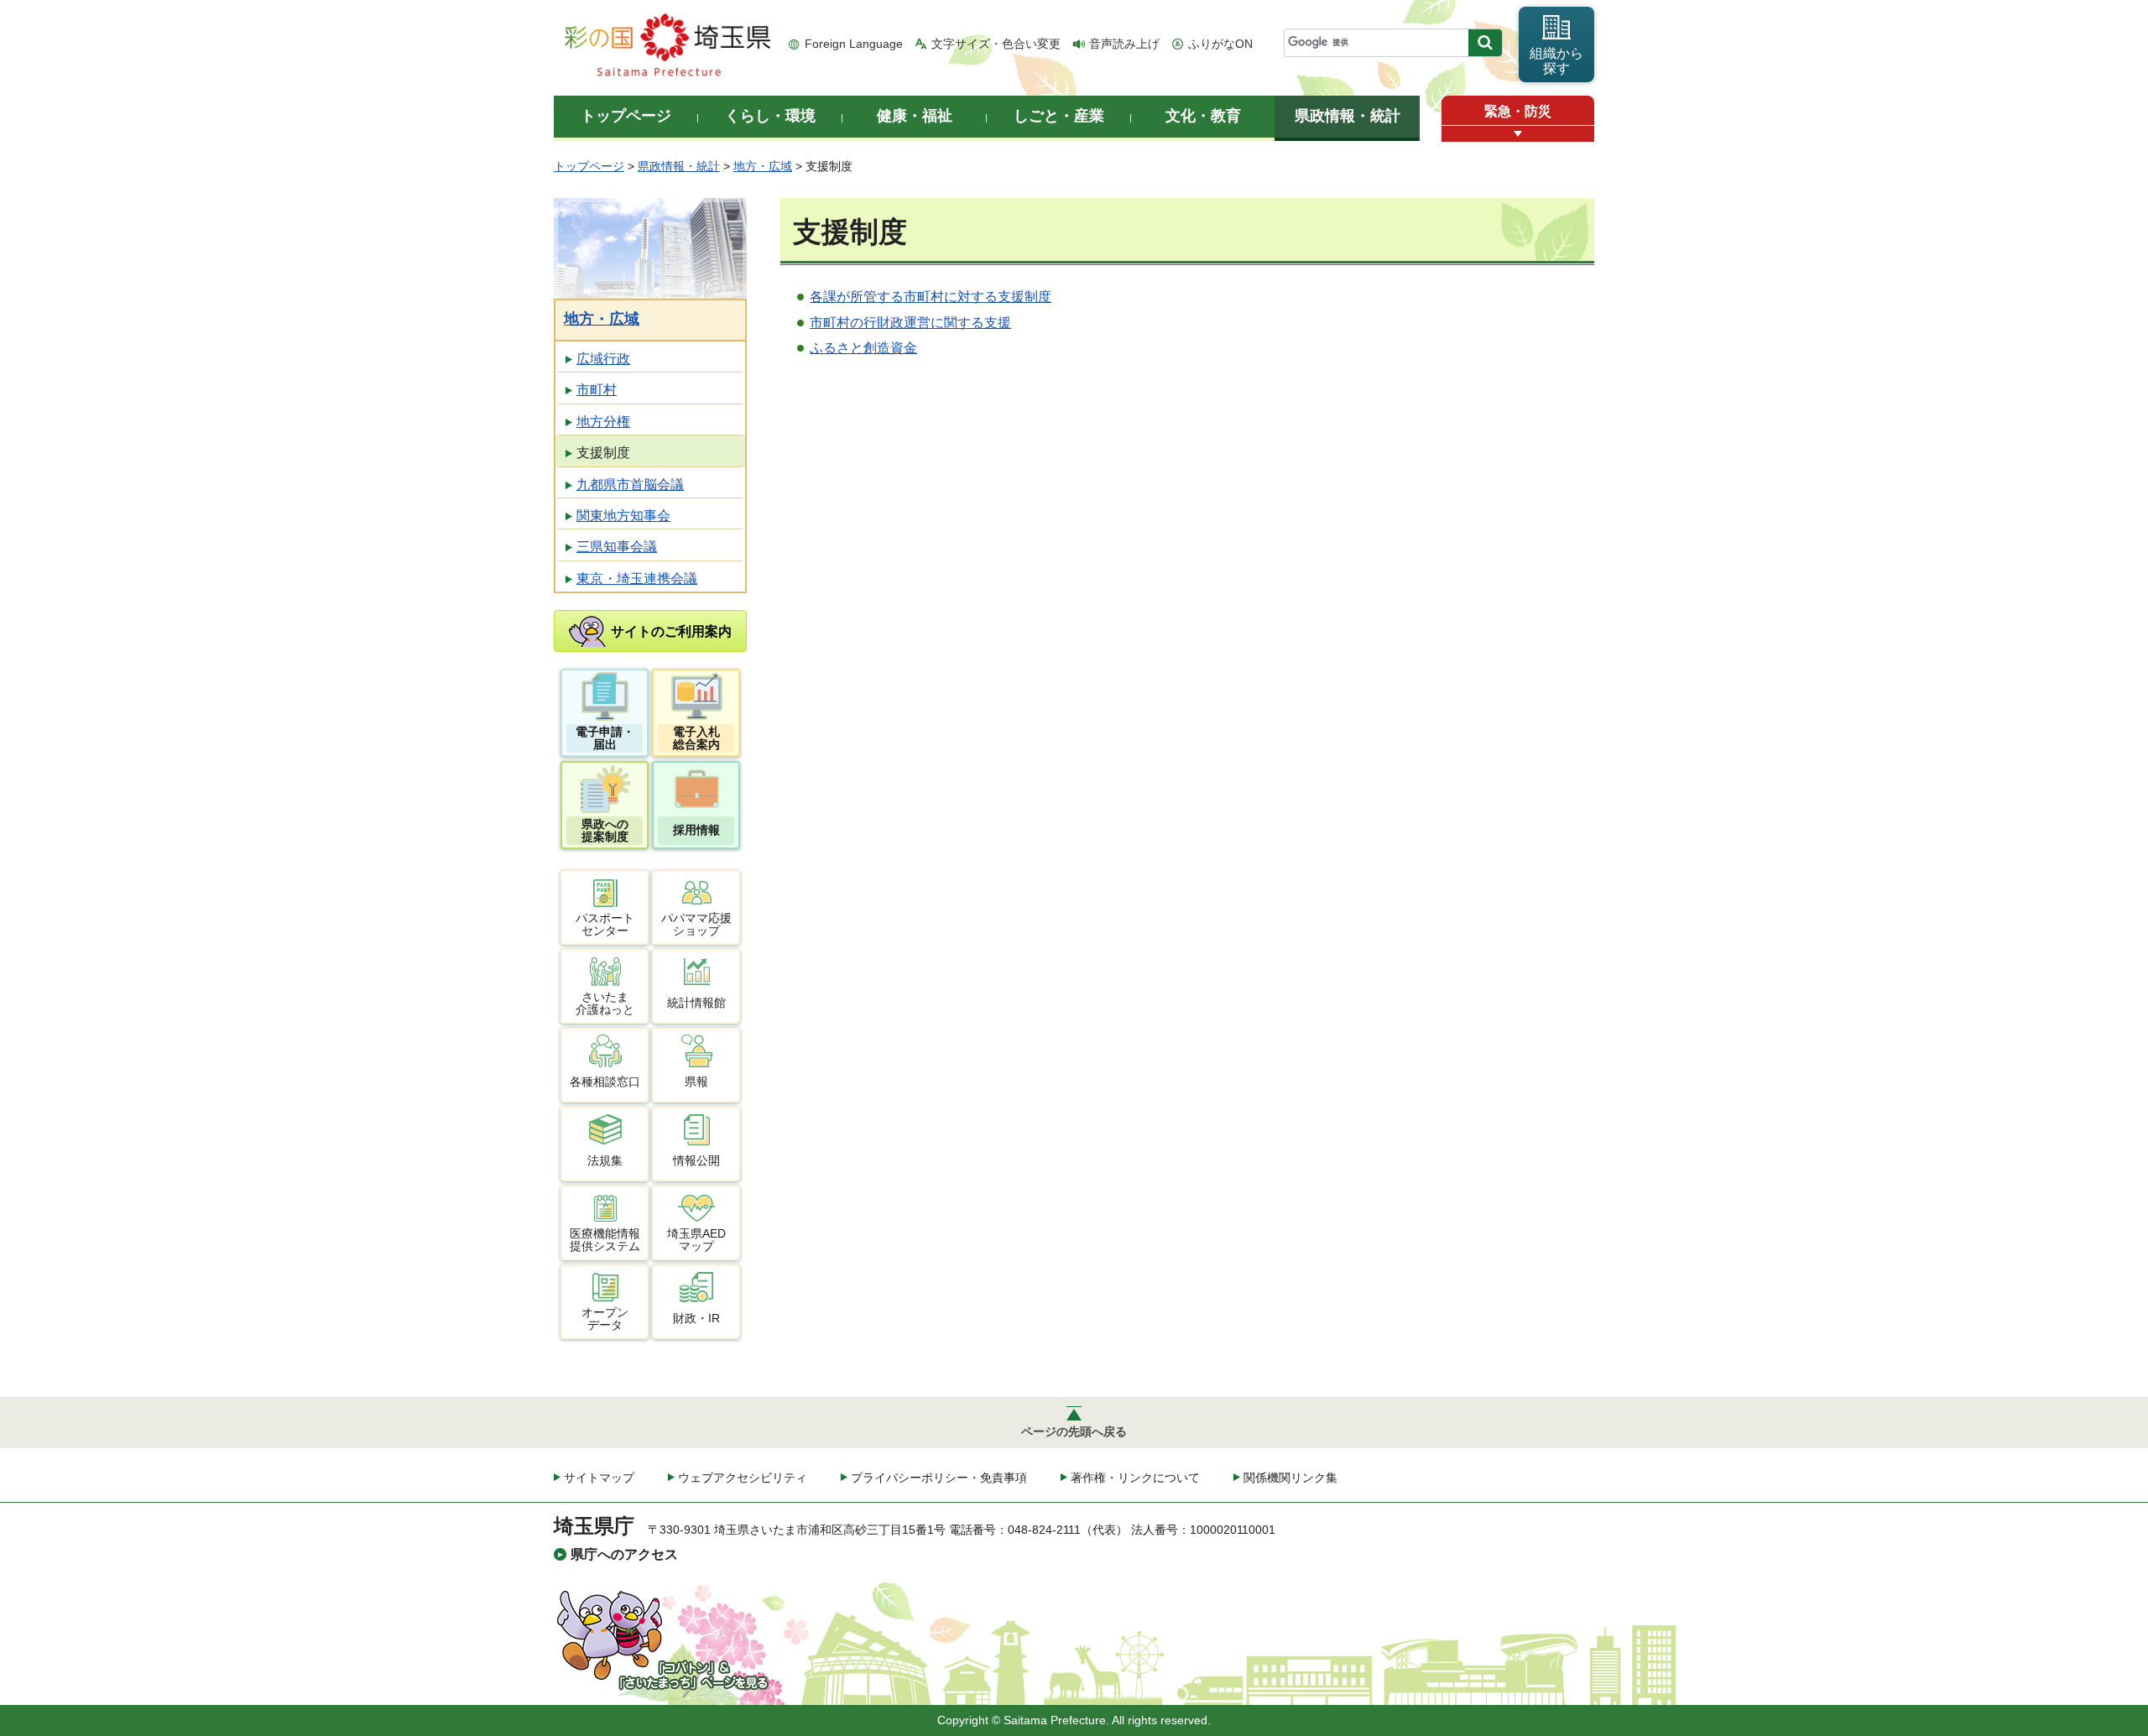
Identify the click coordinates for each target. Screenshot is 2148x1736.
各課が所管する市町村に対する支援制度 (931, 297)
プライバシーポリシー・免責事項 (939, 1478)
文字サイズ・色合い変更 (996, 44)
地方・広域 (763, 166)
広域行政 (603, 359)
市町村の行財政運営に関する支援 (910, 323)
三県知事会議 (617, 547)
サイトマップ (599, 1478)
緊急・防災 (1518, 111)
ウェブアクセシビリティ (743, 1478)
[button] (1518, 134)
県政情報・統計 (679, 166)
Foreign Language (854, 44)
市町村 (597, 390)
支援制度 (603, 453)
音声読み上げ (1124, 44)
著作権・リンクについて (1135, 1478)
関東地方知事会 (623, 516)
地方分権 (603, 422)
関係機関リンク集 (1290, 1478)
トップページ (589, 166)
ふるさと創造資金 (863, 348)
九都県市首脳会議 (630, 485)
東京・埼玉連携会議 (637, 579)
